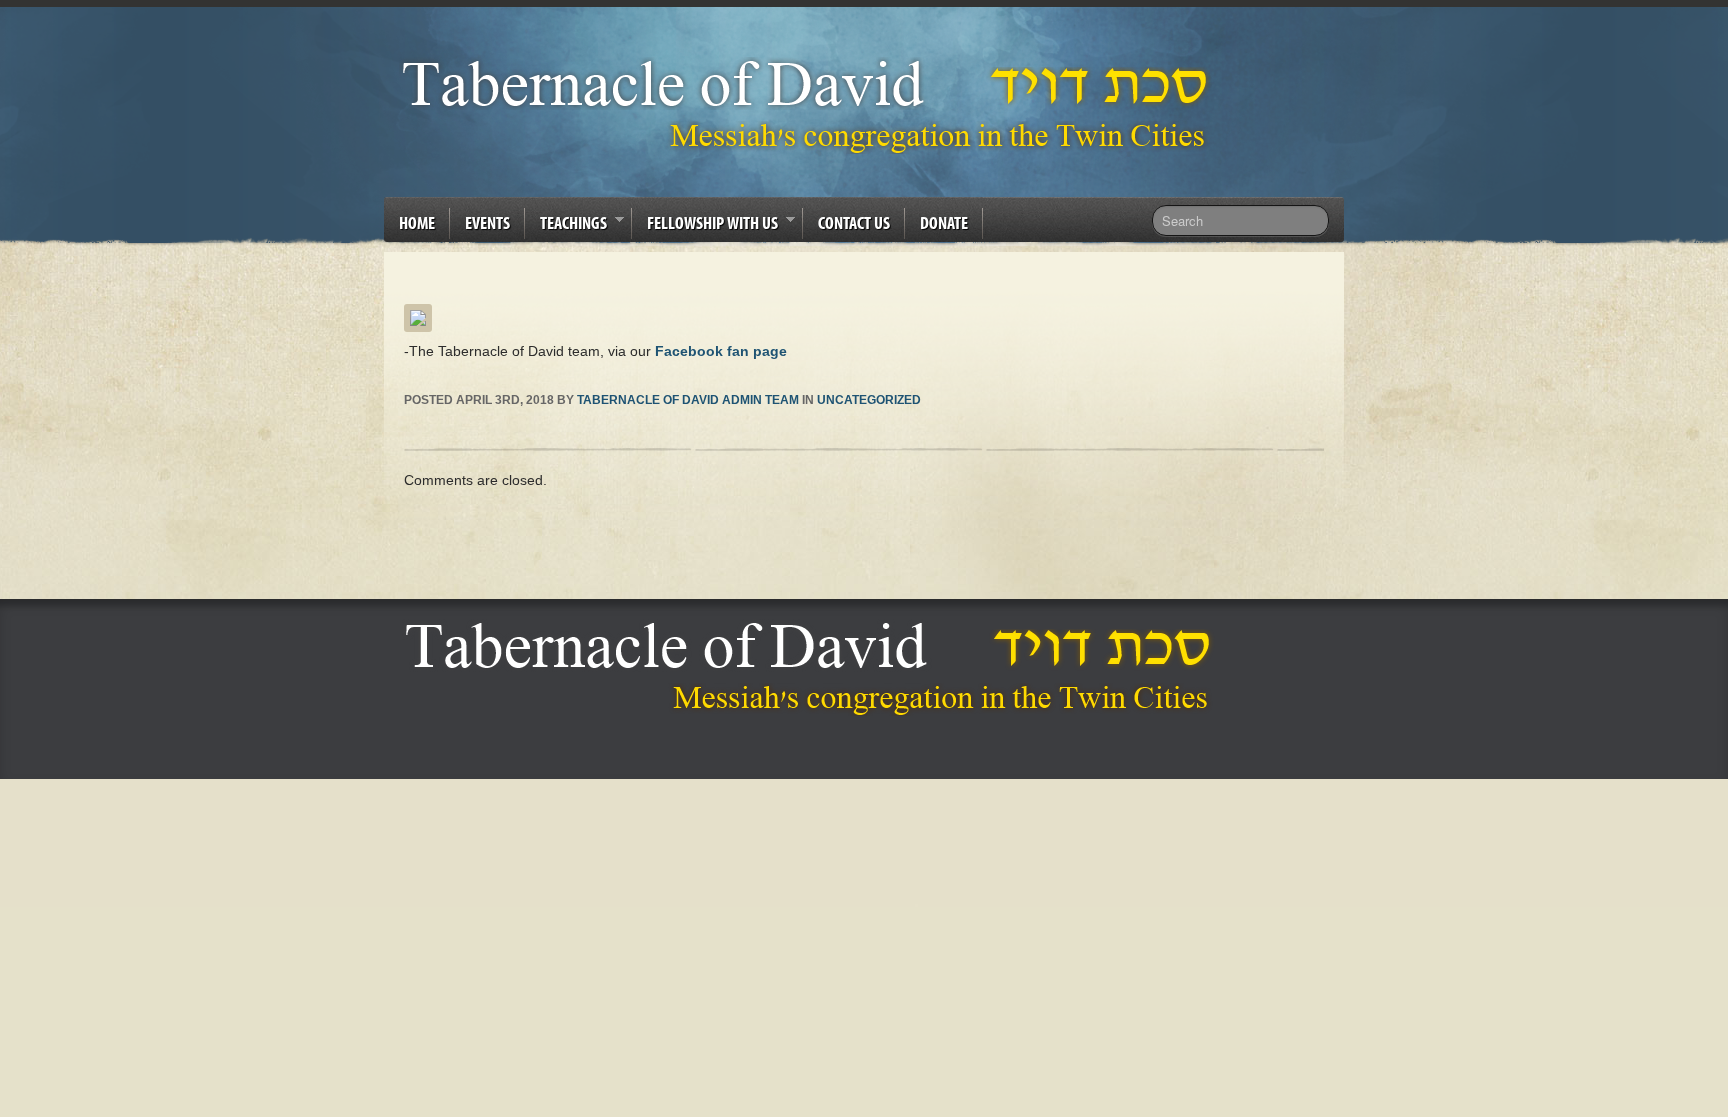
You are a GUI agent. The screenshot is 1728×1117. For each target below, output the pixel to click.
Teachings (566, 226)
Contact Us (854, 222)
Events (487, 222)
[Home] (813, 668)
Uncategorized (869, 400)
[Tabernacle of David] (810, 105)
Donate (944, 222)
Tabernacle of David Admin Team (688, 400)
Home (417, 222)
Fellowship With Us (705, 226)
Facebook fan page (721, 351)
